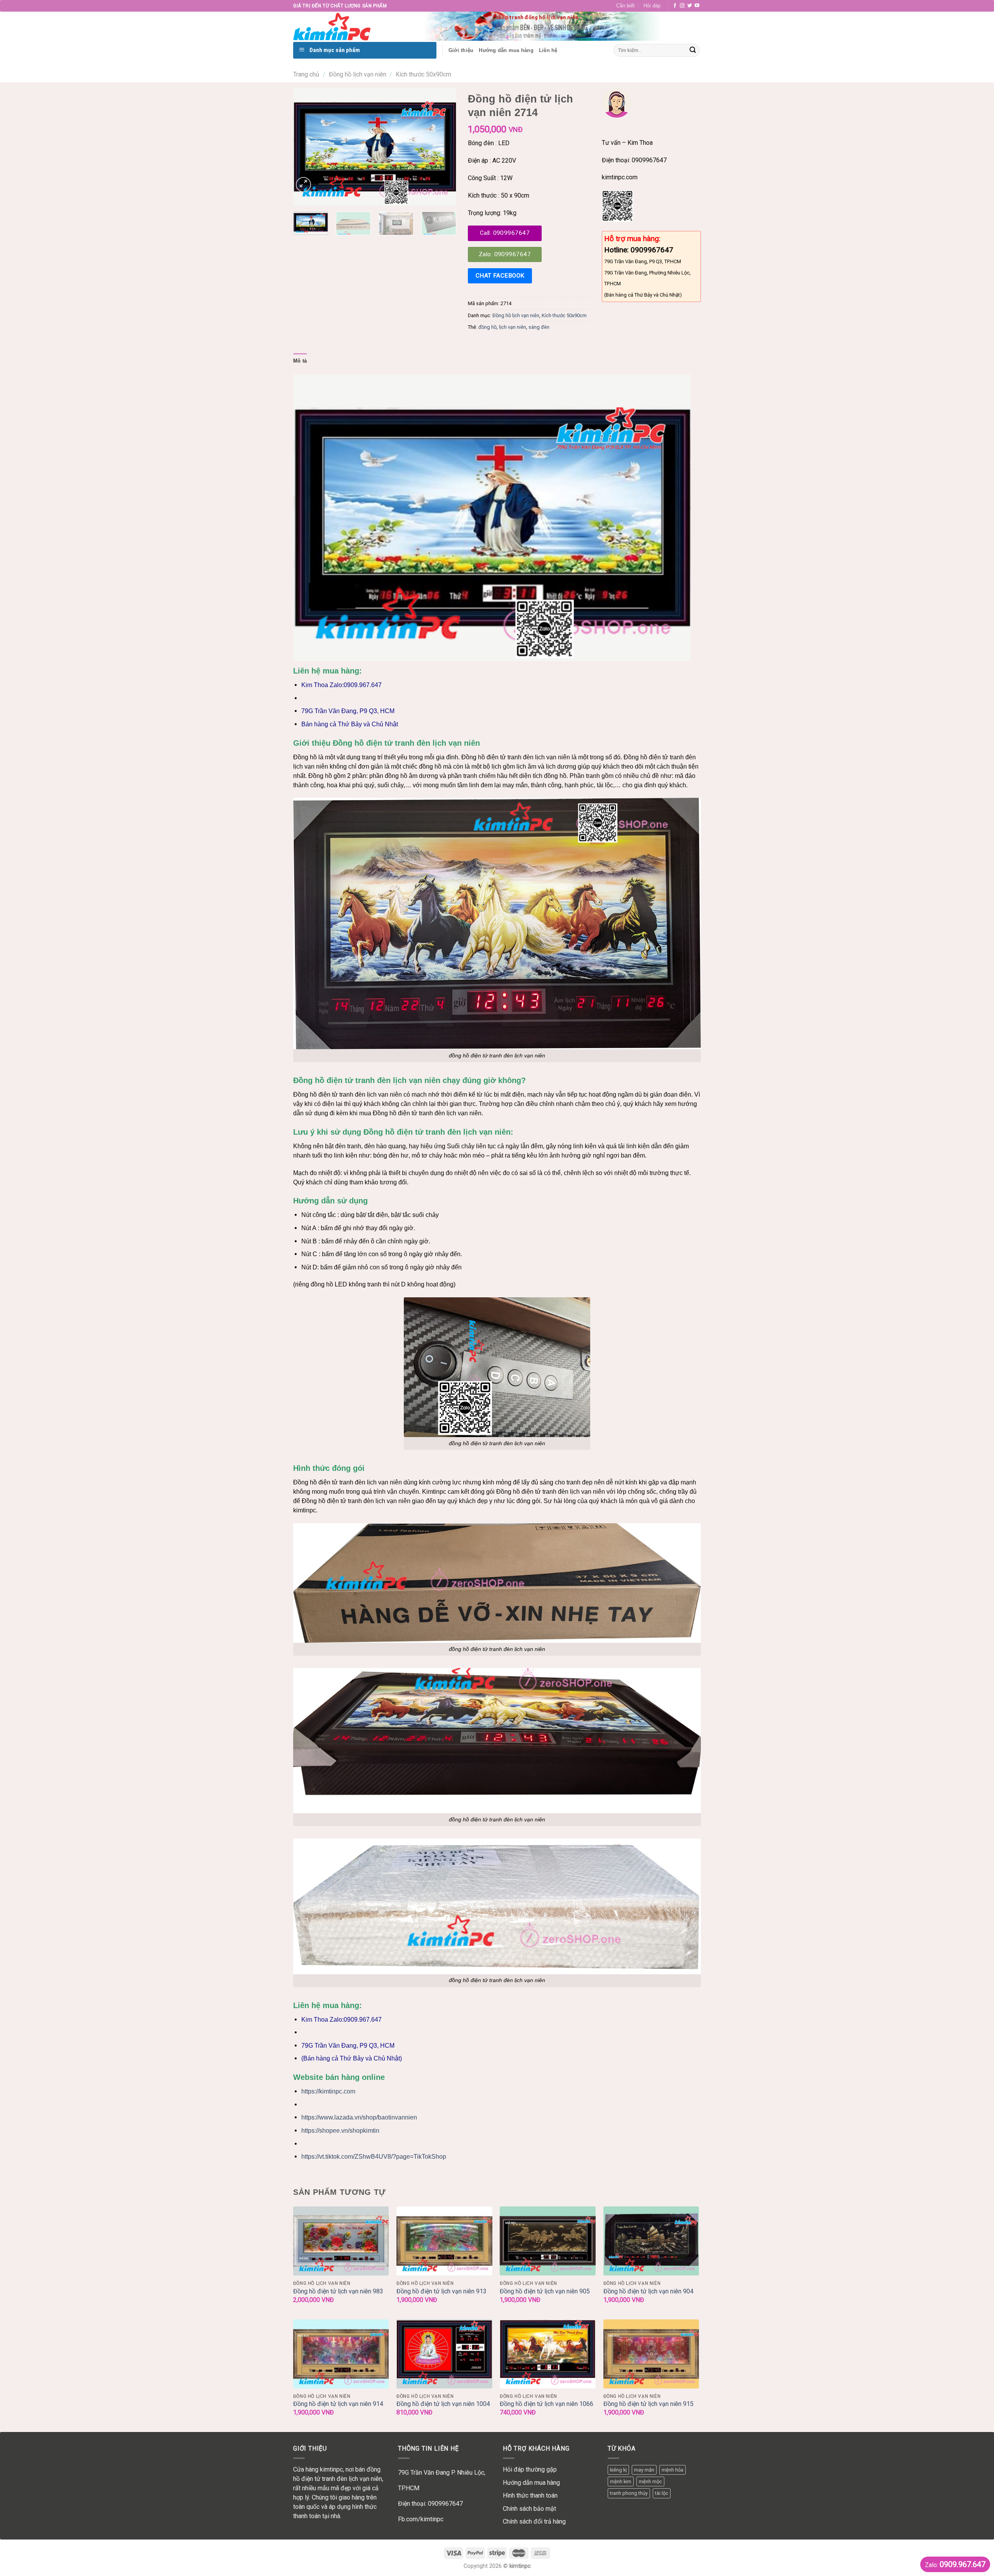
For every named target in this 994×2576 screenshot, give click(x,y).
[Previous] (306, 147)
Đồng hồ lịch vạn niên (358, 74)
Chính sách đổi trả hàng (534, 2521)
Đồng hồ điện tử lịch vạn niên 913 (441, 2291)
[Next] (443, 147)
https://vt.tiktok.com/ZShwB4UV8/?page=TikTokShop (374, 2157)
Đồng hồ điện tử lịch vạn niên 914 (338, 2404)
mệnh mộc (650, 2481)
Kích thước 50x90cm (423, 74)
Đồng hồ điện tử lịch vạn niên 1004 (443, 2404)
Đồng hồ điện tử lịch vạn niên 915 (648, 2404)
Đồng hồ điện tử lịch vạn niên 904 (648, 2291)
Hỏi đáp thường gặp (530, 2469)
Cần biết (626, 6)
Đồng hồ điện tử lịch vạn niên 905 (545, 2291)
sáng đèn (539, 327)
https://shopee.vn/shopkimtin (340, 2131)
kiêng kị (618, 2470)
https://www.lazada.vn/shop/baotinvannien (359, 2117)
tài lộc (662, 2493)
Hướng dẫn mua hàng (531, 2483)
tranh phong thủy (629, 2493)
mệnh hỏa (673, 2470)
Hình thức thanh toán (530, 2495)
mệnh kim (621, 2481)
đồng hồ (487, 327)
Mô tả (300, 361)
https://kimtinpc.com (328, 2091)
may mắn (644, 2470)
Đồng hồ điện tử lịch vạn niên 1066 (547, 2404)
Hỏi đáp (652, 6)
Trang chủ (306, 74)
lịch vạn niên (513, 327)
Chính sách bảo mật (529, 2509)
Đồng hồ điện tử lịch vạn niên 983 (338, 2291)
